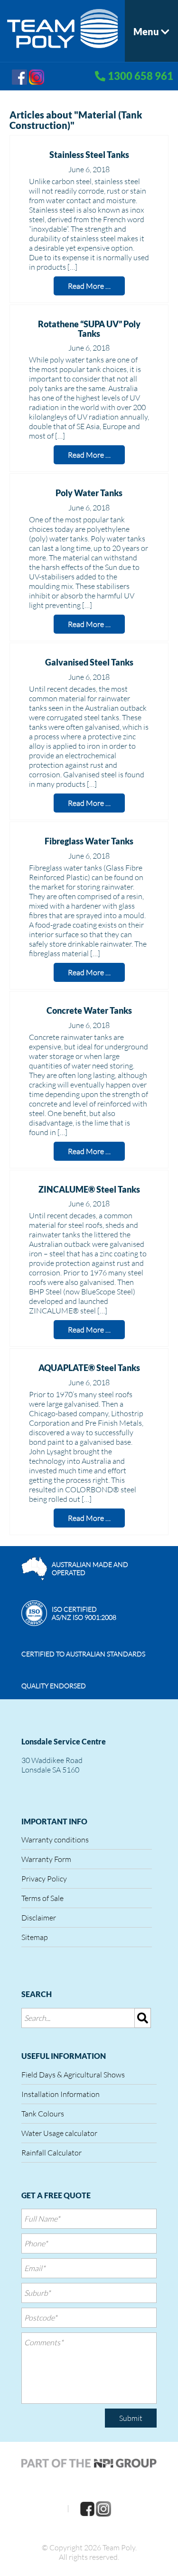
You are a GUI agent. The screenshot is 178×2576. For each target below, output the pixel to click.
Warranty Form (46, 1859)
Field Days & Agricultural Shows (73, 2075)
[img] (143, 2018)
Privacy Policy (44, 1879)
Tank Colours (43, 2114)
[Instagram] (37, 76)
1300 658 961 (141, 76)
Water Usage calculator (59, 2133)
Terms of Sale (42, 1898)
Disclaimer (39, 1918)
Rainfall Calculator (52, 2153)
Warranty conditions (55, 1840)
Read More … (89, 286)
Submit (131, 2418)
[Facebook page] (19, 76)
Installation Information (61, 2094)
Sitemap (35, 1937)
